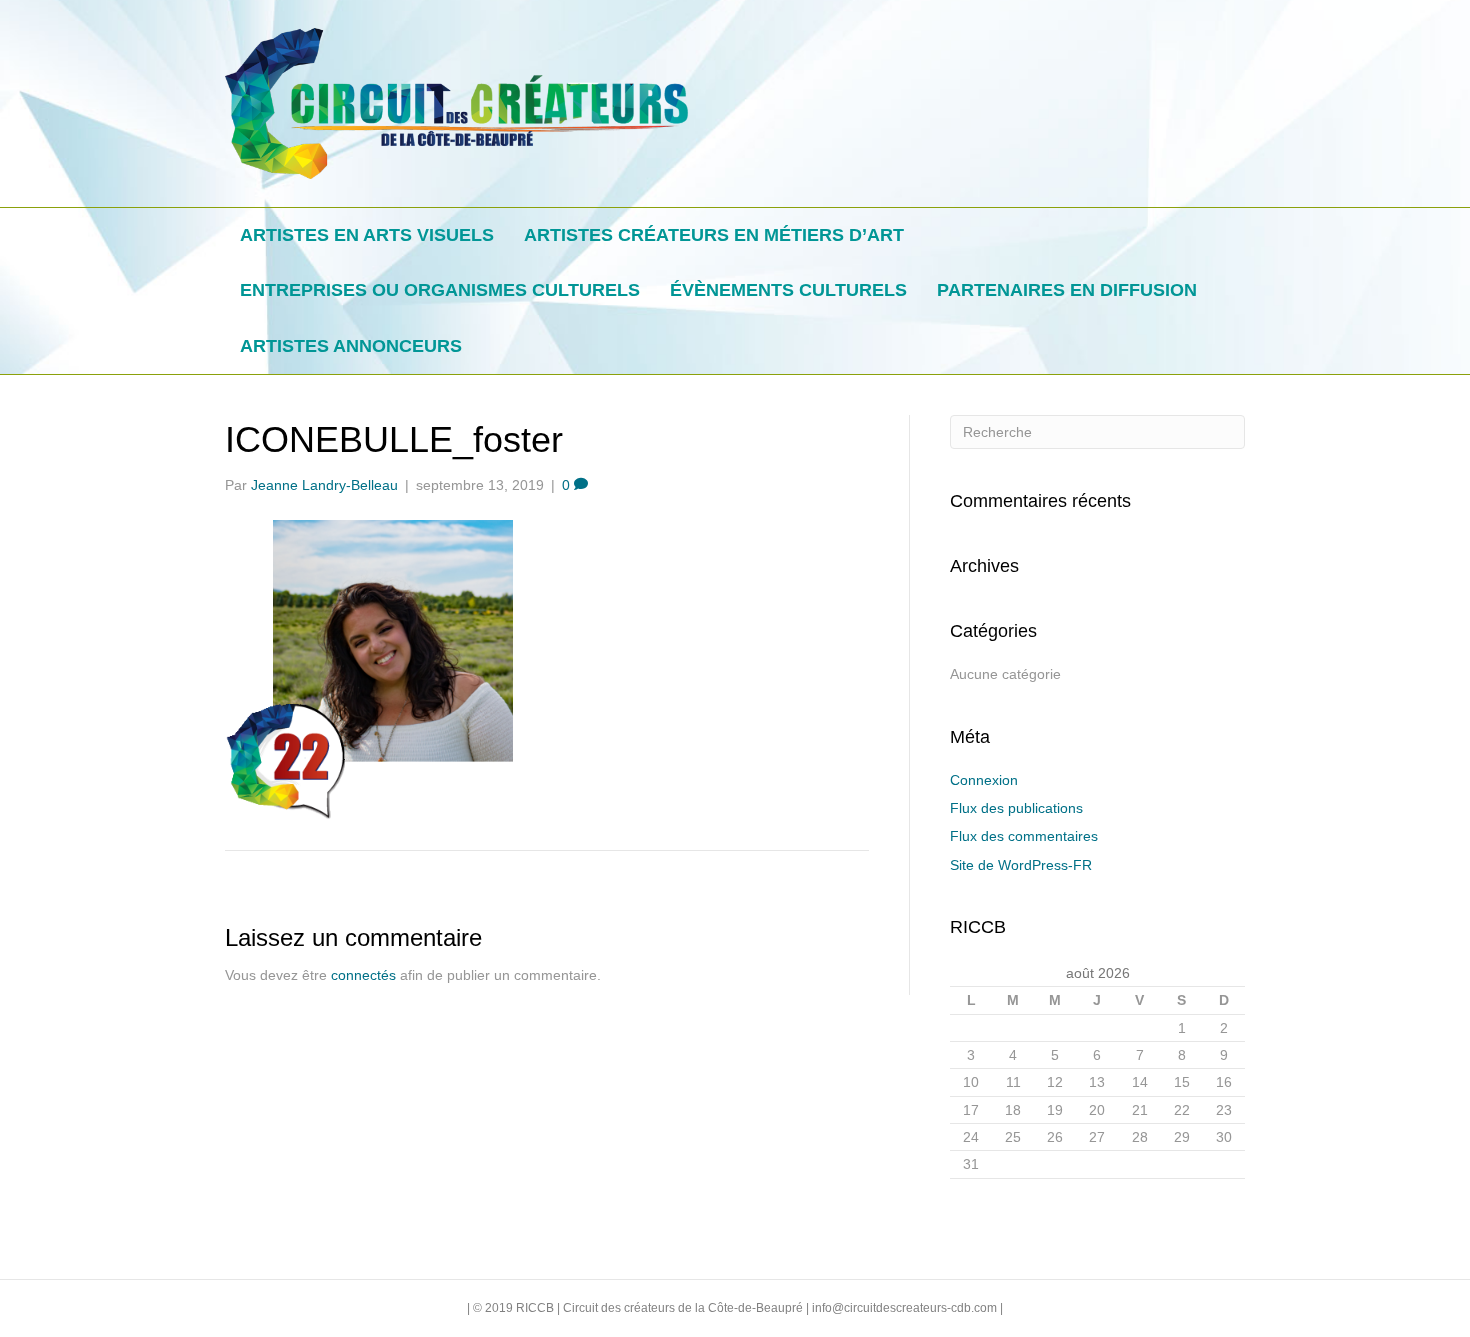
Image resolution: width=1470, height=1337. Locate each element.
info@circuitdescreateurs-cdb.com (904, 1308)
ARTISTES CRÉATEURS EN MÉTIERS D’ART (714, 235)
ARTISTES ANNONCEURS (351, 346)
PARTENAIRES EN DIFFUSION (1067, 290)
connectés (363, 975)
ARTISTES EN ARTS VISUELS (367, 235)
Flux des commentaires (1024, 836)
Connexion (984, 780)
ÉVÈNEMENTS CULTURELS (788, 290)
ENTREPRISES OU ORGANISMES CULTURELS (440, 290)
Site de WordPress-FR (1021, 865)
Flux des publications (1016, 808)
